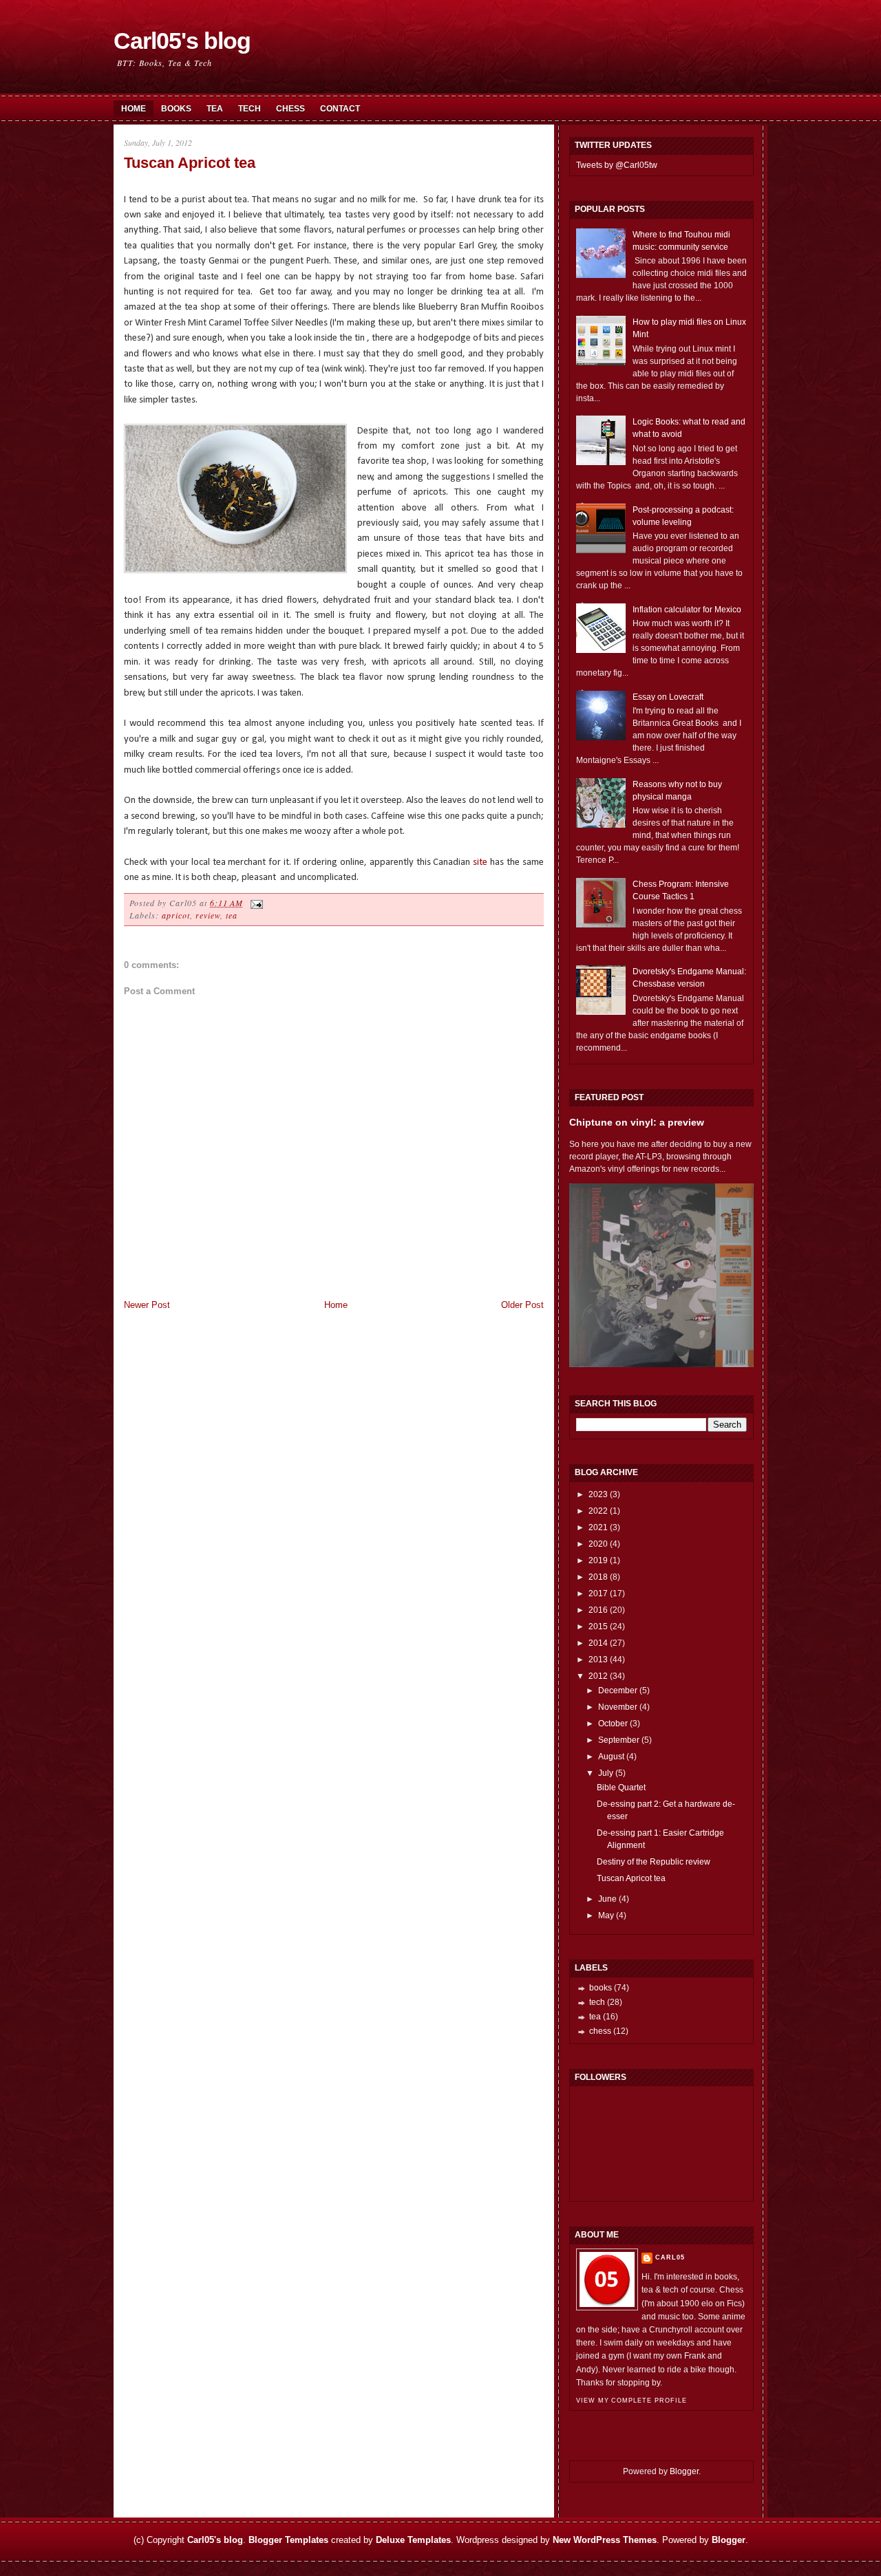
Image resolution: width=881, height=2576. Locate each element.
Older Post (522, 1305)
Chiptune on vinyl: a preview (637, 1122)
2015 (598, 1627)
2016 (598, 1610)
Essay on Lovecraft (668, 697)
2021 (598, 1527)
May (606, 1915)
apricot (176, 915)
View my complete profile (631, 2401)
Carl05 (670, 2257)
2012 (598, 1676)
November (618, 1707)
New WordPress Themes (605, 2540)
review (208, 915)
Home (134, 109)
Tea (215, 109)
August (611, 1757)
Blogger (684, 2471)
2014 (598, 1643)
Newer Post (147, 1305)
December (618, 1690)
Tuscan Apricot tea (190, 163)
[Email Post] (255, 903)
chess (600, 2031)
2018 (598, 1577)
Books (176, 109)
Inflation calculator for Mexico (687, 610)
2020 (598, 1544)
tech (597, 2002)
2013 (598, 1660)
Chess (290, 109)
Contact (340, 109)
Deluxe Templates (413, 2540)
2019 (598, 1560)
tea (232, 915)
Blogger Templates (288, 2540)
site (480, 862)
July (606, 1773)
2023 (598, 1494)
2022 (598, 1511)
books (601, 1988)
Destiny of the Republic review (654, 1862)
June (607, 1899)
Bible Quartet (621, 1788)
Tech (250, 109)
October (613, 1724)
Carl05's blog (182, 41)
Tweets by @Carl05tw (617, 165)
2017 (598, 1593)
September (619, 1740)
